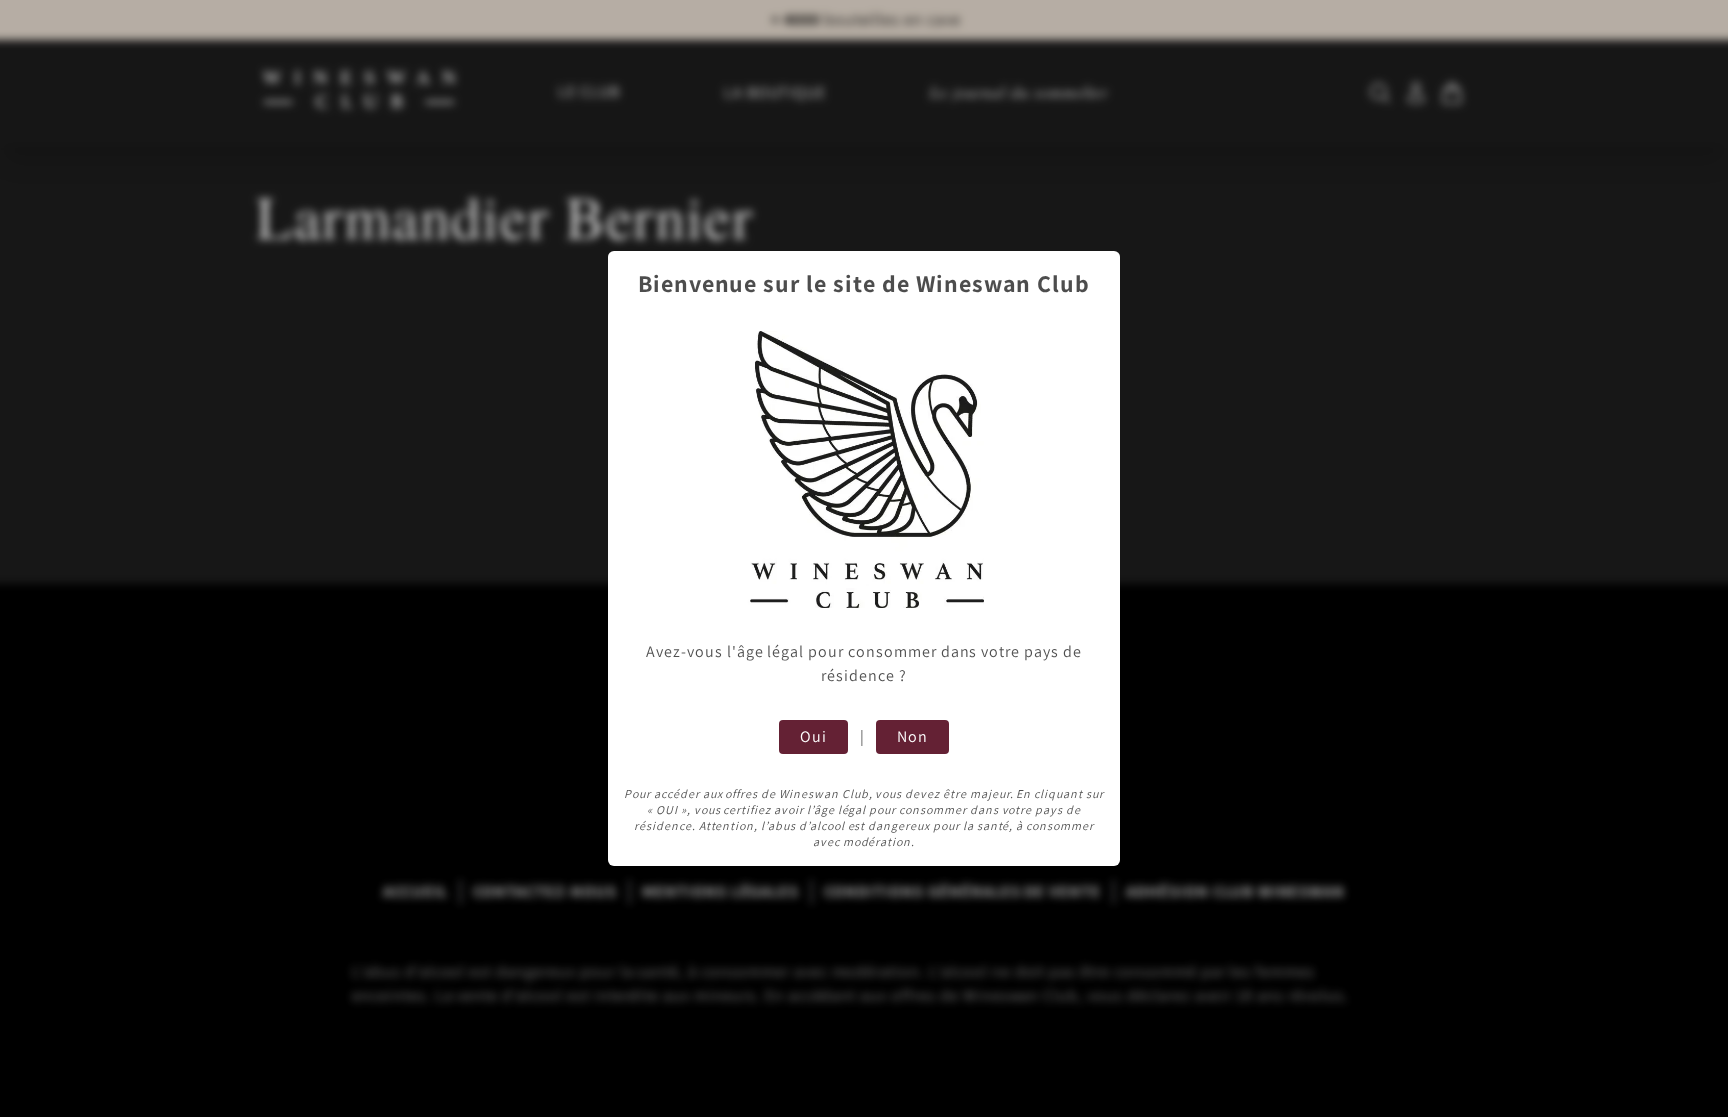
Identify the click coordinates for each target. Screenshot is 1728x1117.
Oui (813, 736)
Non (912, 736)
